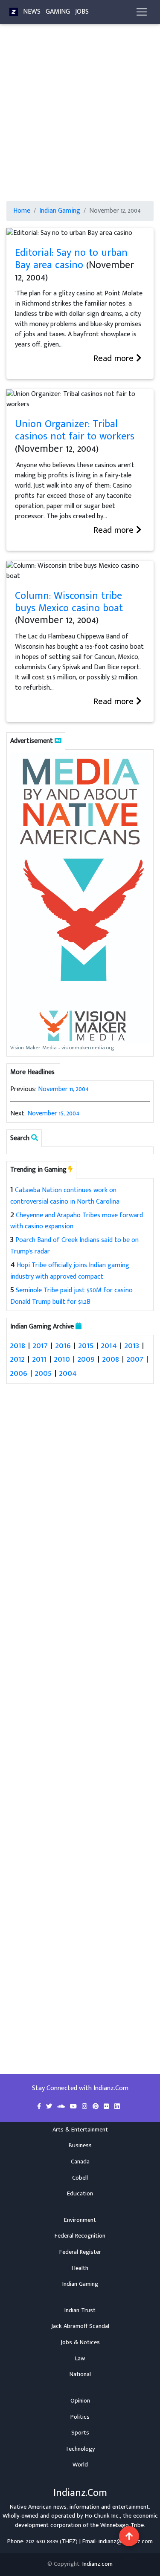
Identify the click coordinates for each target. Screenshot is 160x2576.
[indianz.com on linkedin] (117, 2107)
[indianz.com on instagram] (86, 2107)
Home (22, 211)
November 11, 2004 (63, 1089)
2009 (86, 1359)
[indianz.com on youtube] (74, 2107)
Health (80, 2268)
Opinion (80, 2401)
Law (80, 2359)
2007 (135, 1359)
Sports (80, 2433)
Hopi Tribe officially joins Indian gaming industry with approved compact (70, 1271)
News (32, 12)
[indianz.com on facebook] (40, 2107)
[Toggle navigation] (142, 12)
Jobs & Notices (80, 2342)
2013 (132, 1345)
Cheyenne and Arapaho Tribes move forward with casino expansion (77, 1221)
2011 (39, 1359)
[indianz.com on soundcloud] (62, 2107)
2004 (68, 1373)
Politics (80, 2417)
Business (80, 2146)
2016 (63, 1345)
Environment (80, 2220)
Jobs (82, 12)
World (80, 2465)
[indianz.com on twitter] (50, 2107)
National (80, 2374)
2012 (17, 1359)
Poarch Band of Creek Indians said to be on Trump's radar (74, 1246)
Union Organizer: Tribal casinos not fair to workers (75, 430)
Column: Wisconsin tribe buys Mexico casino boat (69, 602)
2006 (19, 1373)
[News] (14, 12)
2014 (109, 1345)
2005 (43, 1373)
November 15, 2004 (53, 1113)
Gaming (58, 12)
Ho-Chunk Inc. (102, 2516)
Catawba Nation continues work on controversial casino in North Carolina (65, 1196)
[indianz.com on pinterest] (96, 2107)
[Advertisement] (80, 117)
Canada (80, 2162)
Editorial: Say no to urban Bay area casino (71, 259)
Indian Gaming (60, 211)
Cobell (80, 2178)
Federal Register (80, 2252)
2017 (40, 1345)
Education (80, 2194)
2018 (18, 1345)
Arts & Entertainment (80, 2130)
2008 (111, 1359)
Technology (80, 2449)
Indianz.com (97, 2564)
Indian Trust (80, 2310)
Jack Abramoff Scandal (80, 2326)
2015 (86, 1345)
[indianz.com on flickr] (107, 2107)
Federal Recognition (80, 2236)
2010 (62, 1359)
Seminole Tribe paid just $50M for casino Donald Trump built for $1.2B (71, 1296)
